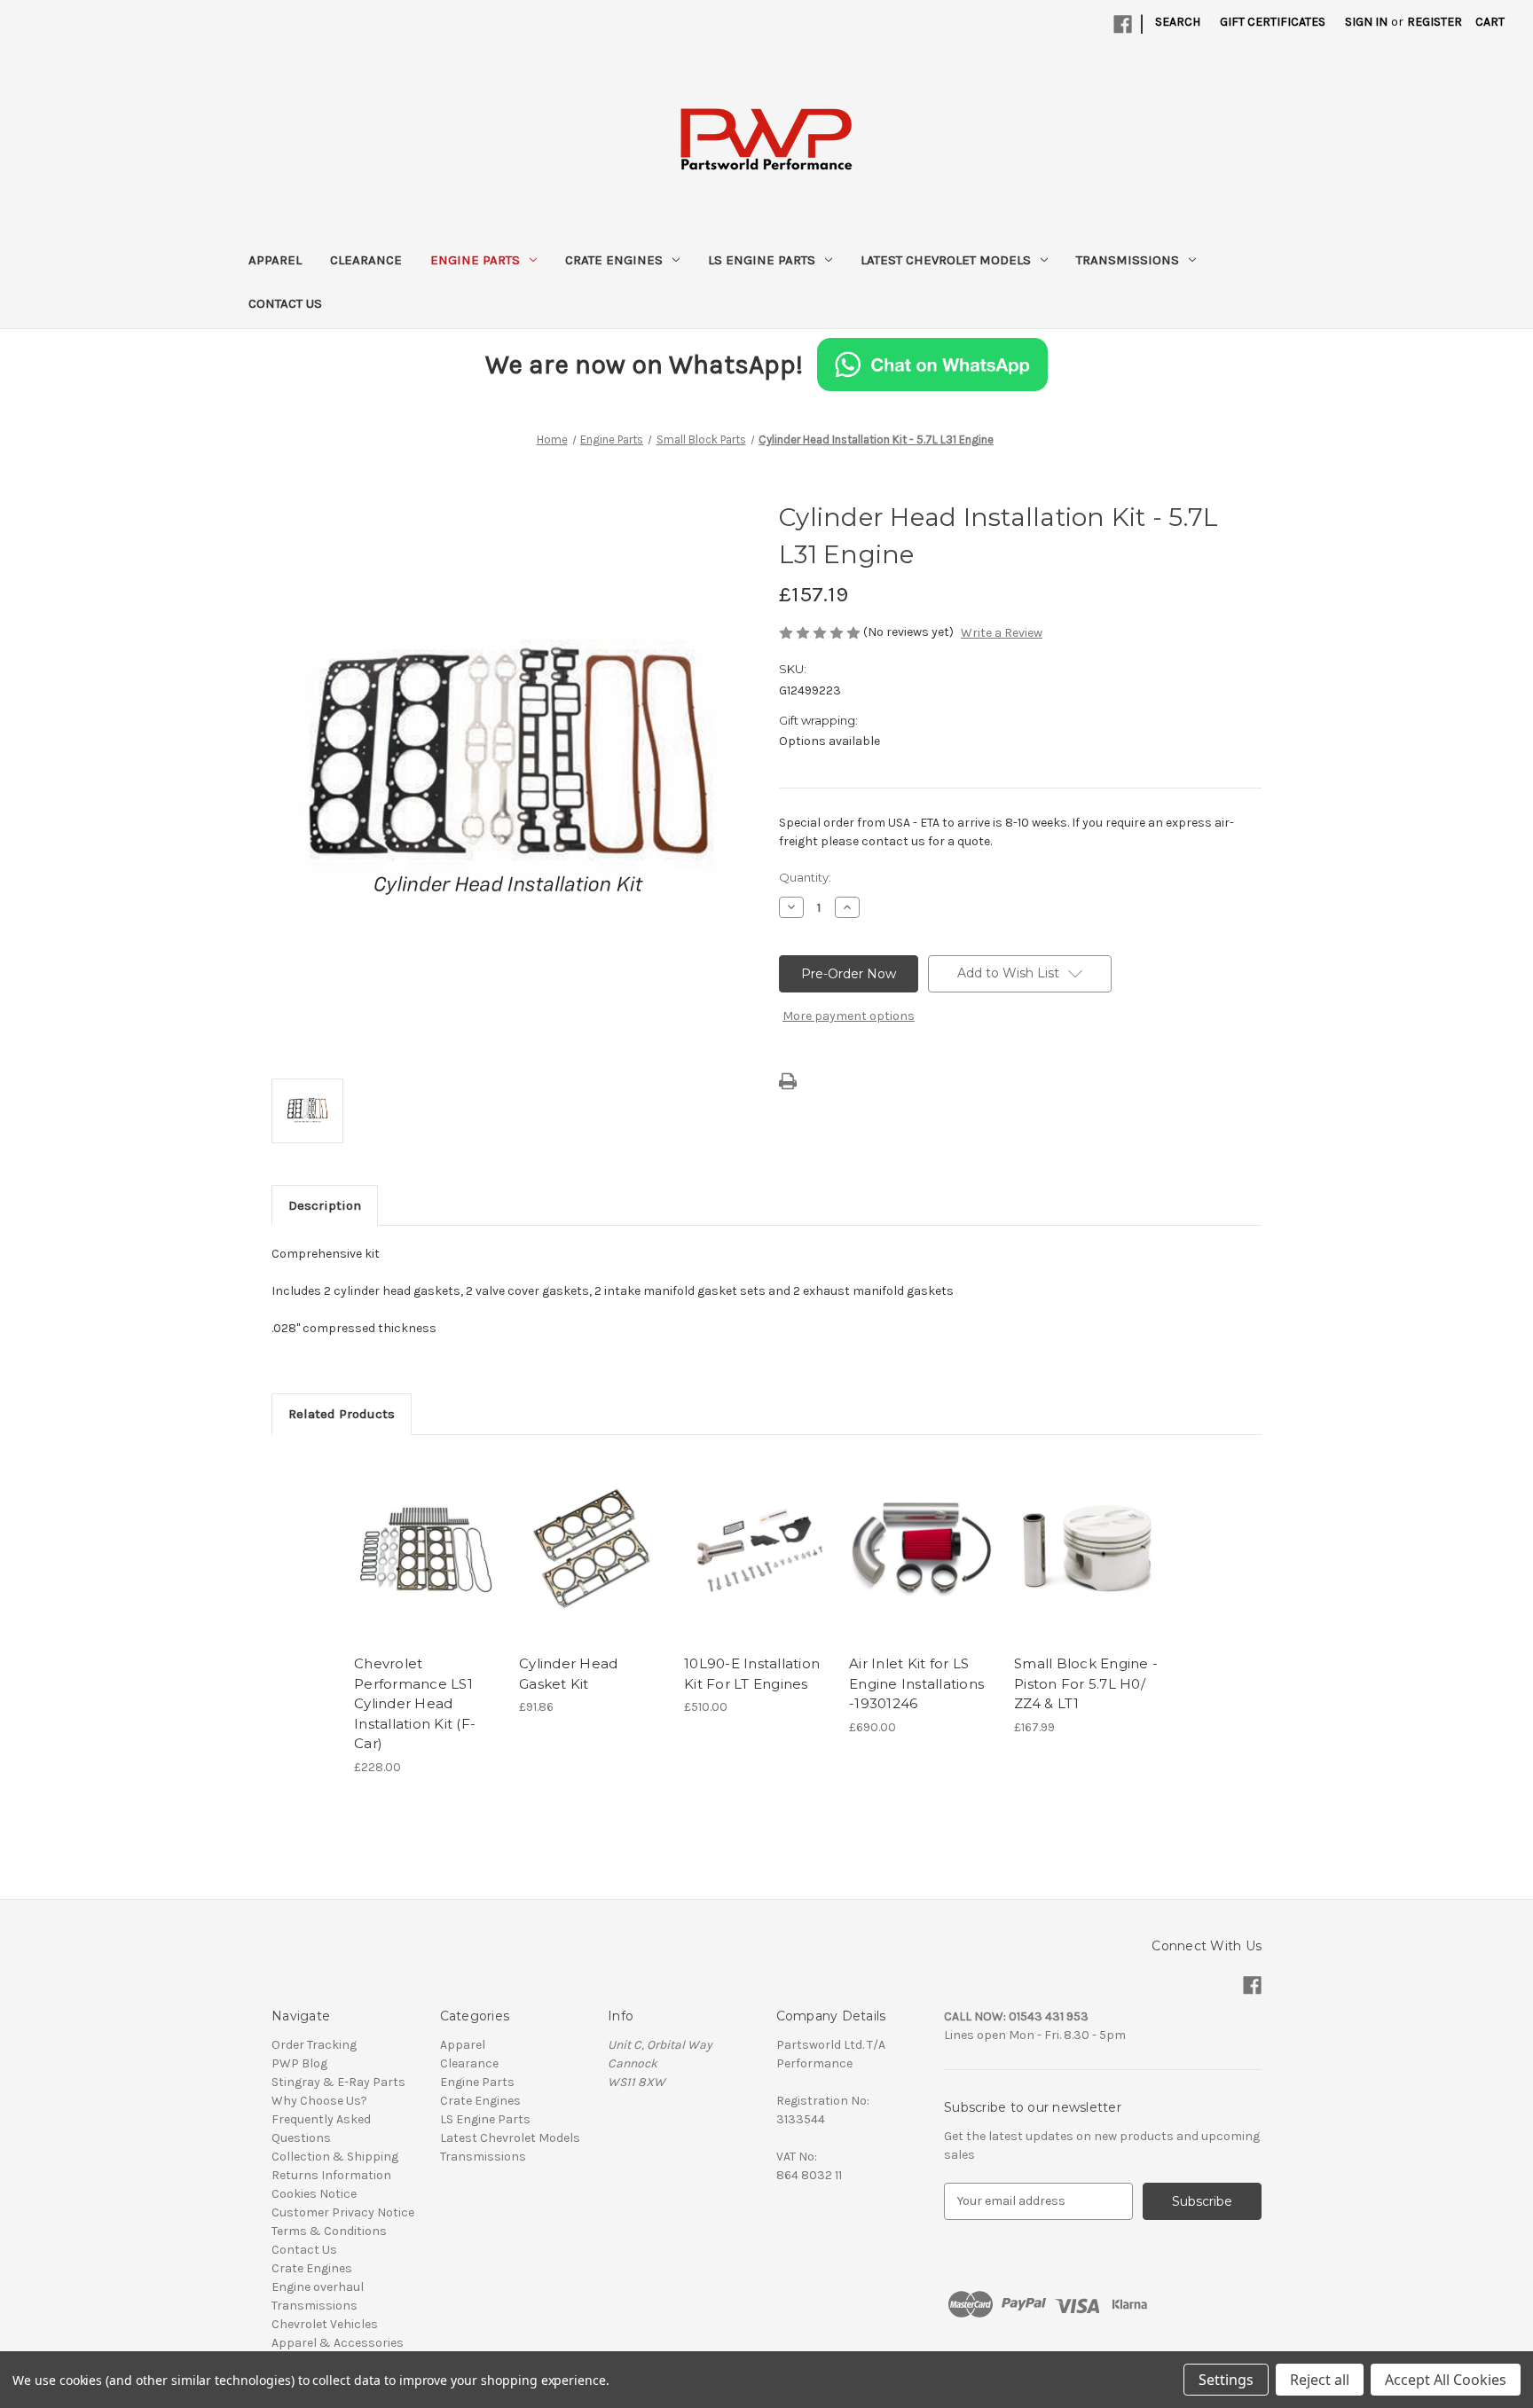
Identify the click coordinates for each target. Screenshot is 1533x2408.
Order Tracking (314, 2045)
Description (325, 1205)
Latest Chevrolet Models (946, 260)
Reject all (1320, 2380)
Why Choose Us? (319, 2101)
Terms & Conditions (329, 2231)
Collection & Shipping (335, 2157)
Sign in (1366, 22)
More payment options (849, 1016)
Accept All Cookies (1446, 2380)
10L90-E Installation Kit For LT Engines (752, 1674)
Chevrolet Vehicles (325, 2324)
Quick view (414, 1533)
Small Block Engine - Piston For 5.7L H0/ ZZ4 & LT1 (1086, 1683)
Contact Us (285, 303)
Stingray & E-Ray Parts (338, 2082)
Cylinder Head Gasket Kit (568, 1674)
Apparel (275, 260)
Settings (1226, 2380)
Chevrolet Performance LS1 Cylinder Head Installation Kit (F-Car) (415, 1703)
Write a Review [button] (1002, 633)
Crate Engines (614, 260)
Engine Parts (475, 260)
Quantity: (805, 877)
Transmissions (1128, 260)
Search (1178, 22)
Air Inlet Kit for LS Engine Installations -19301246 (916, 1683)
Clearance (366, 260)
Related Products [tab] (342, 1414)
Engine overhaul (318, 2287)
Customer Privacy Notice (343, 2212)
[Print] (788, 1081)
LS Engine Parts (762, 260)
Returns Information (331, 2175)
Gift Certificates (1273, 22)
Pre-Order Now (427, 1565)
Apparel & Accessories (338, 2343)
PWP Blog (299, 2063)
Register (1435, 22)
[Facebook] (1123, 24)
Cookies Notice (314, 2194)
